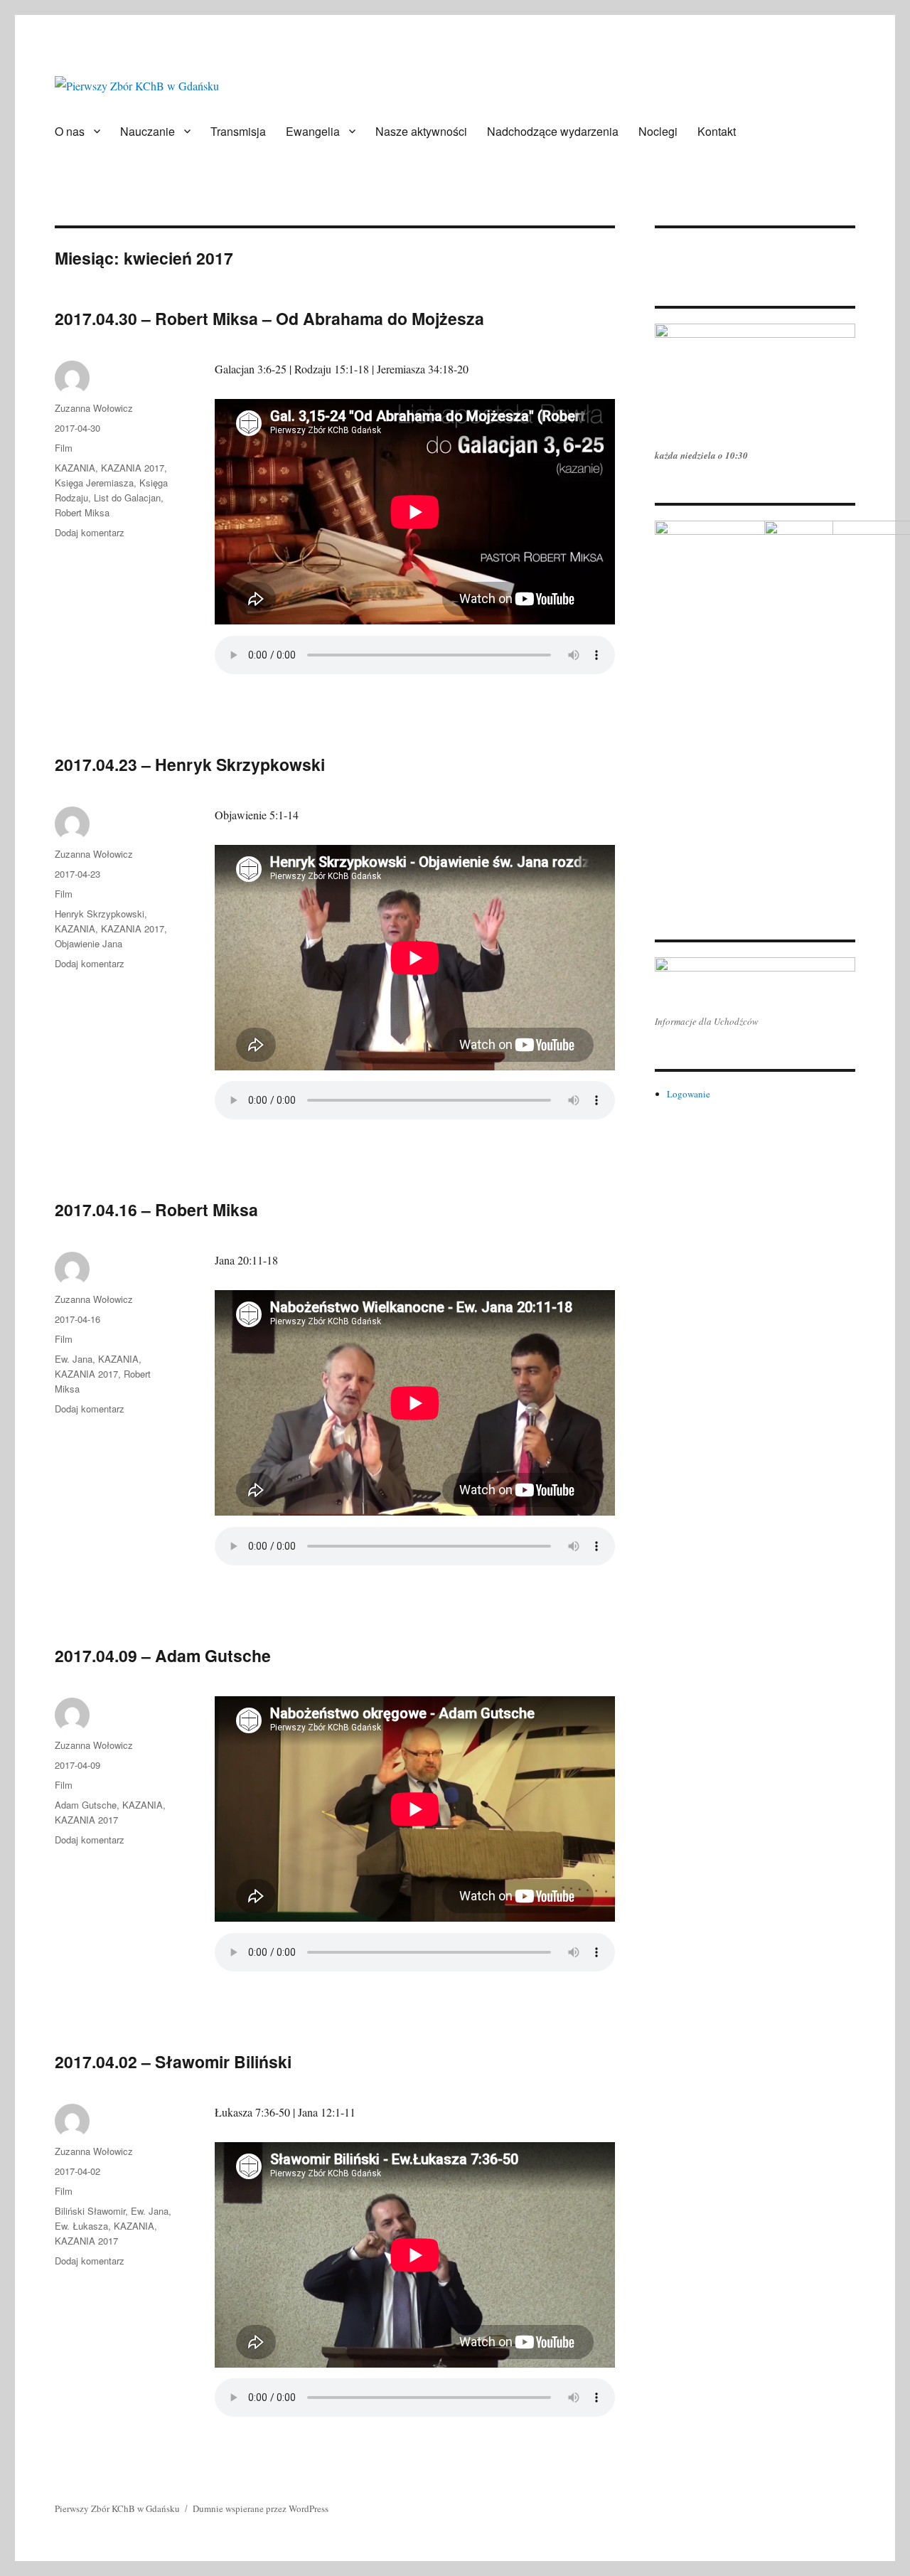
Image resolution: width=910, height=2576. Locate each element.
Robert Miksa (82, 512)
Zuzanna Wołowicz (94, 408)
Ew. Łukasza (81, 2226)
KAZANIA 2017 (133, 468)
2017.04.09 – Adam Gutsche (163, 1655)
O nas (70, 131)
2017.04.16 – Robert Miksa (156, 1209)
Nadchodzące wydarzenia (553, 131)
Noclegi (658, 131)
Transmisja (238, 131)
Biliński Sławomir (90, 2211)
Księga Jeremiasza (94, 483)
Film (64, 448)
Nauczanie (148, 131)
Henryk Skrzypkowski (100, 914)
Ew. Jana (74, 1359)
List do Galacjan (127, 497)
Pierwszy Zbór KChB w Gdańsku (117, 2508)
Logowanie (689, 1094)
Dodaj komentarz (90, 532)
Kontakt (717, 131)
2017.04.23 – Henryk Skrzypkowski (190, 764)
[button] (665, 244)
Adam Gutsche (86, 1805)
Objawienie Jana (89, 943)
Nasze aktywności (421, 131)
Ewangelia (313, 131)
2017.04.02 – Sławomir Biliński (173, 2061)
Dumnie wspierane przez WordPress (261, 2508)
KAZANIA (75, 468)
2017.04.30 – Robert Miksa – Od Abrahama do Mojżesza (269, 318)
